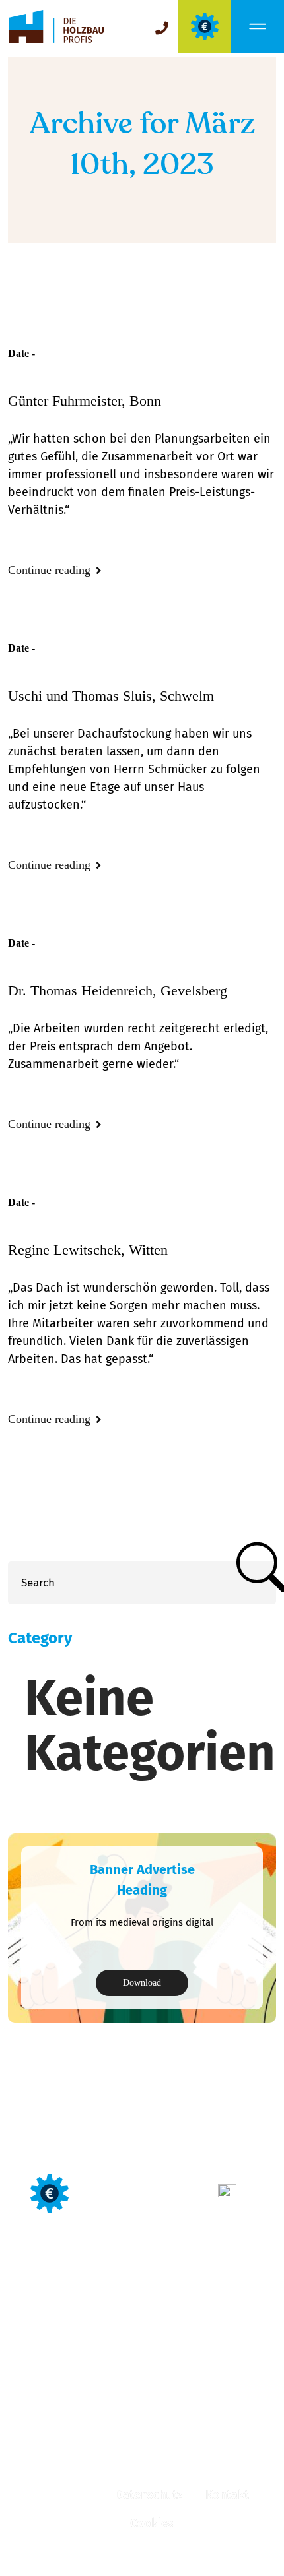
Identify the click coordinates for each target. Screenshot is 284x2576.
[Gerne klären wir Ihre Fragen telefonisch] (162, 28)
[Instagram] (140, 2449)
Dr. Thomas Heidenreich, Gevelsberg (118, 990)
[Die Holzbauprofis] (56, 27)
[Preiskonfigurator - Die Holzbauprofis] (205, 26)
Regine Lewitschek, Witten (88, 1250)
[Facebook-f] (99, 2449)
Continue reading (51, 570)
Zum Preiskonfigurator (143, 2193)
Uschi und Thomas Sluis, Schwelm (111, 696)
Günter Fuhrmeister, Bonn (85, 401)
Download (142, 1983)
